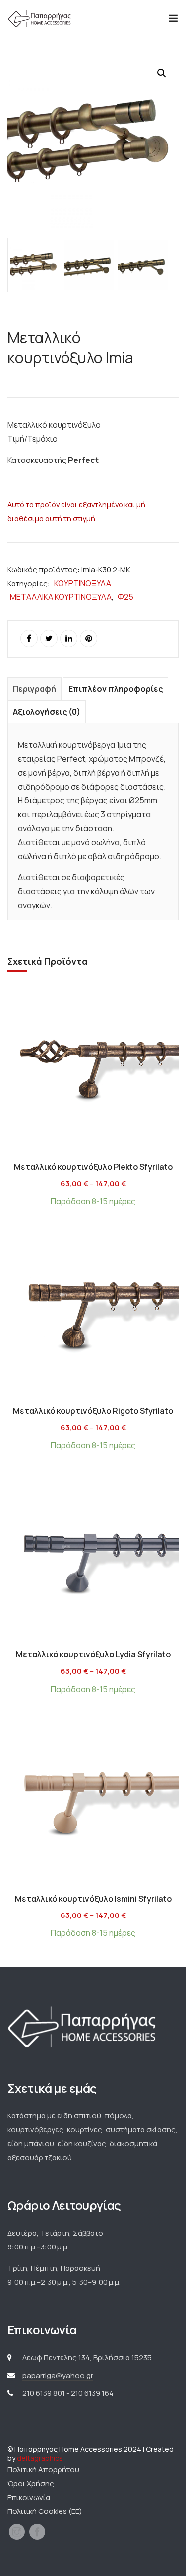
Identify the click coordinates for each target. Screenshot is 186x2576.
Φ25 (125, 597)
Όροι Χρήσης (31, 2483)
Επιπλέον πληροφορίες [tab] (116, 689)
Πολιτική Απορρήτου (43, 2470)
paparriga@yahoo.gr (58, 2375)
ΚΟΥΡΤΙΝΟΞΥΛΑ (83, 583)
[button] (162, 73)
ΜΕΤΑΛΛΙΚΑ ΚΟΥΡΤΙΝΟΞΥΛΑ (61, 597)
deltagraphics (40, 2458)
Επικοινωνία (29, 2497)
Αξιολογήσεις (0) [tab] (47, 712)
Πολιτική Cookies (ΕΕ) (45, 2511)
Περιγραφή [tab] (34, 689)
